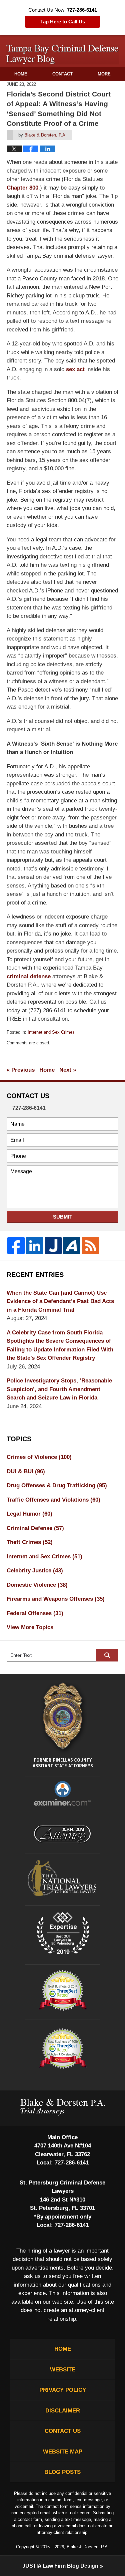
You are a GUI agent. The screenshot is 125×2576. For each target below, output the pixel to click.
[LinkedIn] (35, 1246)
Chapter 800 (22, 188)
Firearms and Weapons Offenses (56, 1599)
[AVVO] (72, 1246)
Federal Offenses (35, 1613)
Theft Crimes (30, 1542)
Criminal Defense (35, 1528)
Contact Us (63, 2431)
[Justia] (53, 1246)
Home (21, 74)
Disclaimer (63, 2411)
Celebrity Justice (35, 1571)
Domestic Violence (37, 1585)
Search (107, 1655)
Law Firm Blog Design (60, 2566)
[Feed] (90, 1246)
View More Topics (30, 1627)
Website (63, 2370)
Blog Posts (62, 2472)
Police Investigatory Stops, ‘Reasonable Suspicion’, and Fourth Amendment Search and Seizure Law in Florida (59, 1389)
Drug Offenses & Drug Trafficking (57, 1485)
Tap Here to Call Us (63, 22)
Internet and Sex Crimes (51, 1032)
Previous (21, 1070)
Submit (63, 1217)
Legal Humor (29, 1514)
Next (68, 1070)
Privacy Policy (63, 2390)
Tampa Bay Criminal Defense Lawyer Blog (63, 55)
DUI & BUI (26, 1471)
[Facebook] (16, 1246)
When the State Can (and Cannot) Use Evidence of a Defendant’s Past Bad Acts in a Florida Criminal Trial (60, 1301)
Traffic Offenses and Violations (53, 1500)
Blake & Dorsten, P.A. (88, 2547)
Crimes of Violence (39, 1457)
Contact (62, 74)
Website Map (63, 2452)
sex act (75, 369)
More (104, 74)
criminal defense (29, 976)
